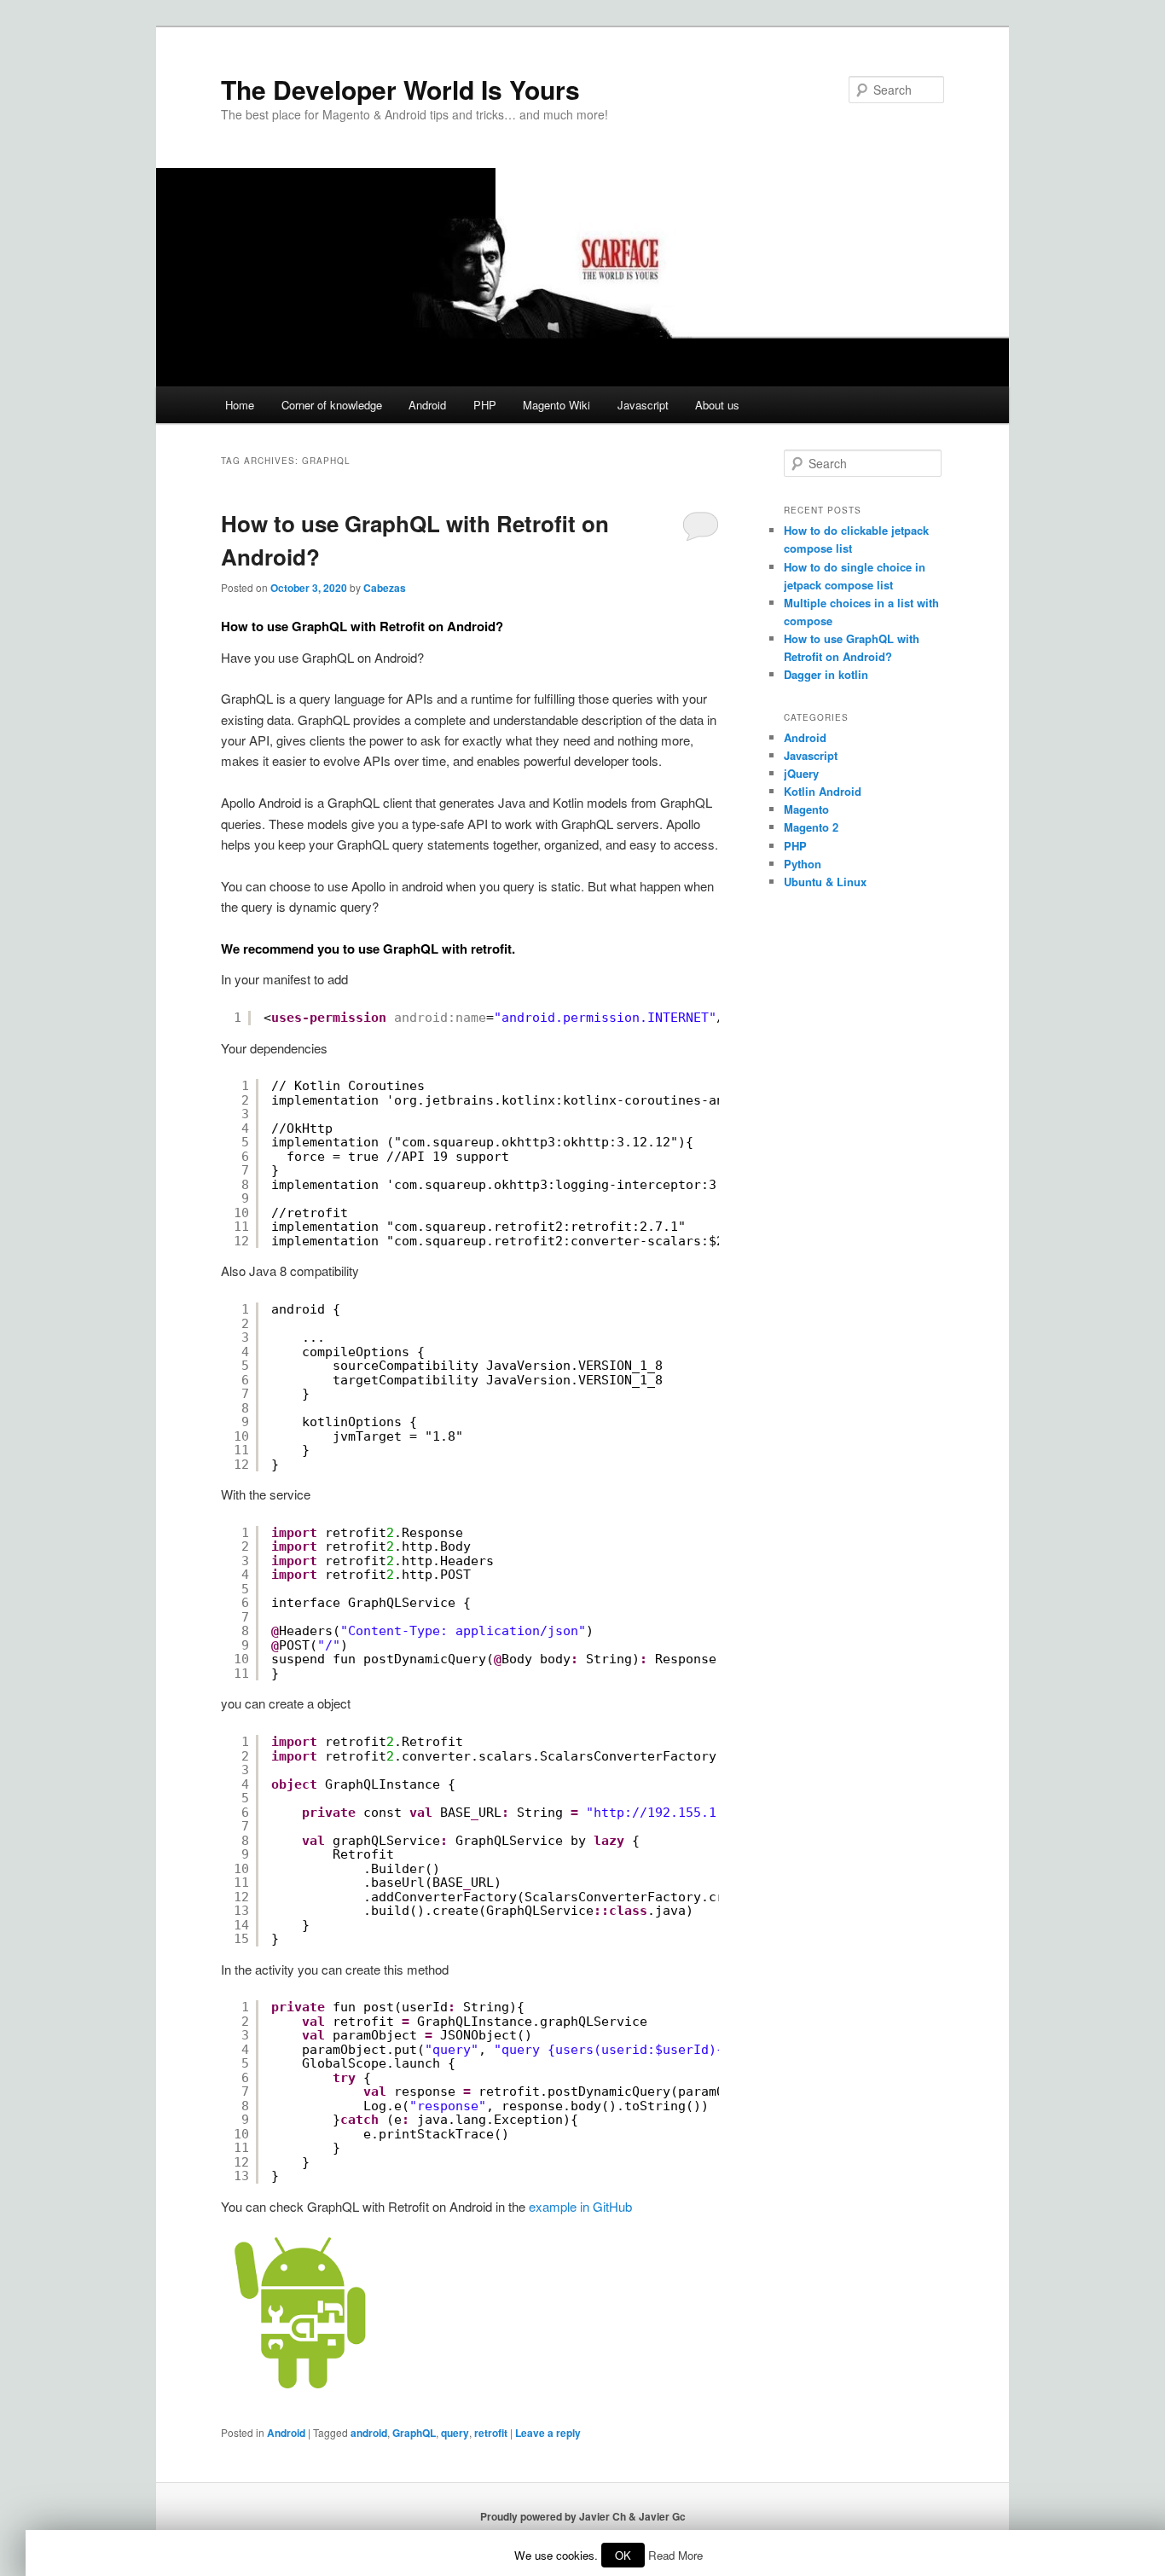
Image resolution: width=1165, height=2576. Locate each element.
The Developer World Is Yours (400, 89)
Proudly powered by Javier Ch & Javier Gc (583, 2516)
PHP (485, 405)
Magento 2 (811, 827)
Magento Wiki (556, 405)
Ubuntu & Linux (825, 882)
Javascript (643, 405)
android (369, 2433)
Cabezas (385, 588)
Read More (675, 2555)
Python (803, 864)
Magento (806, 809)
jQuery (801, 773)
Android (427, 405)
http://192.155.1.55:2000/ (690, 1813)
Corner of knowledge (332, 405)
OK (623, 2555)
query (455, 2433)
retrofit (491, 2433)
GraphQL (414, 2433)
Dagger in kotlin (826, 674)
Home (240, 405)
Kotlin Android (823, 791)
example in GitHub (580, 2206)
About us (717, 405)
